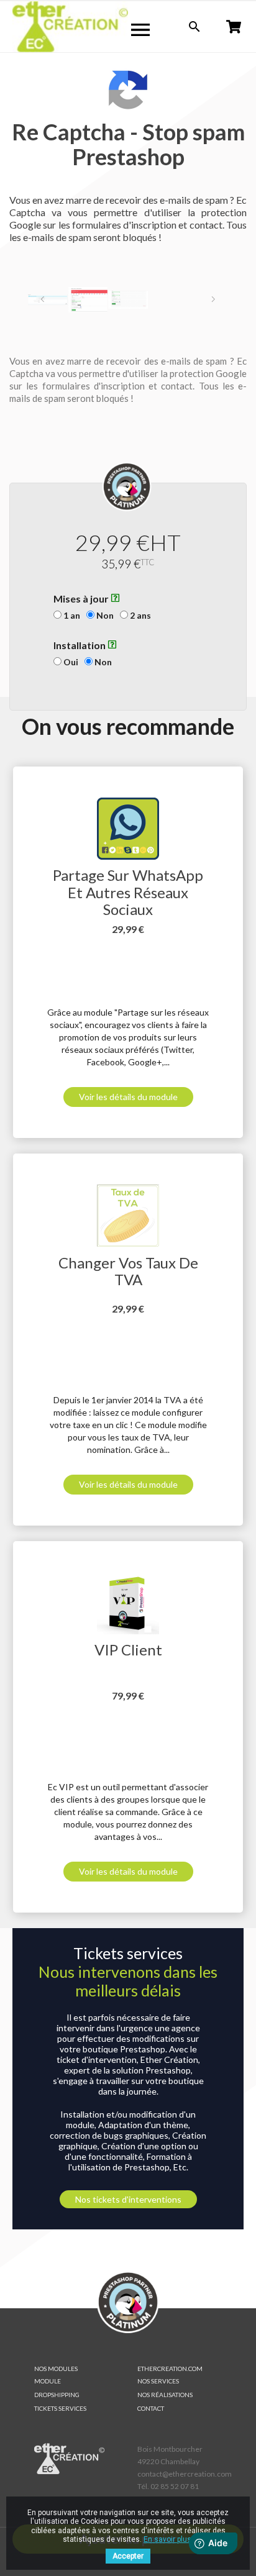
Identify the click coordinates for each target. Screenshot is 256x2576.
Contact (151, 2408)
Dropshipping (57, 2395)
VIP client (128, 1650)
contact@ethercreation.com (185, 2474)
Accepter (128, 2556)
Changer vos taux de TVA (128, 1271)
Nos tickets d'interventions (128, 2199)
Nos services (158, 2381)
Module (48, 2381)
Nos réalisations (165, 2395)
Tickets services (60, 2408)
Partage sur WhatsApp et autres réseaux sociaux (128, 892)
